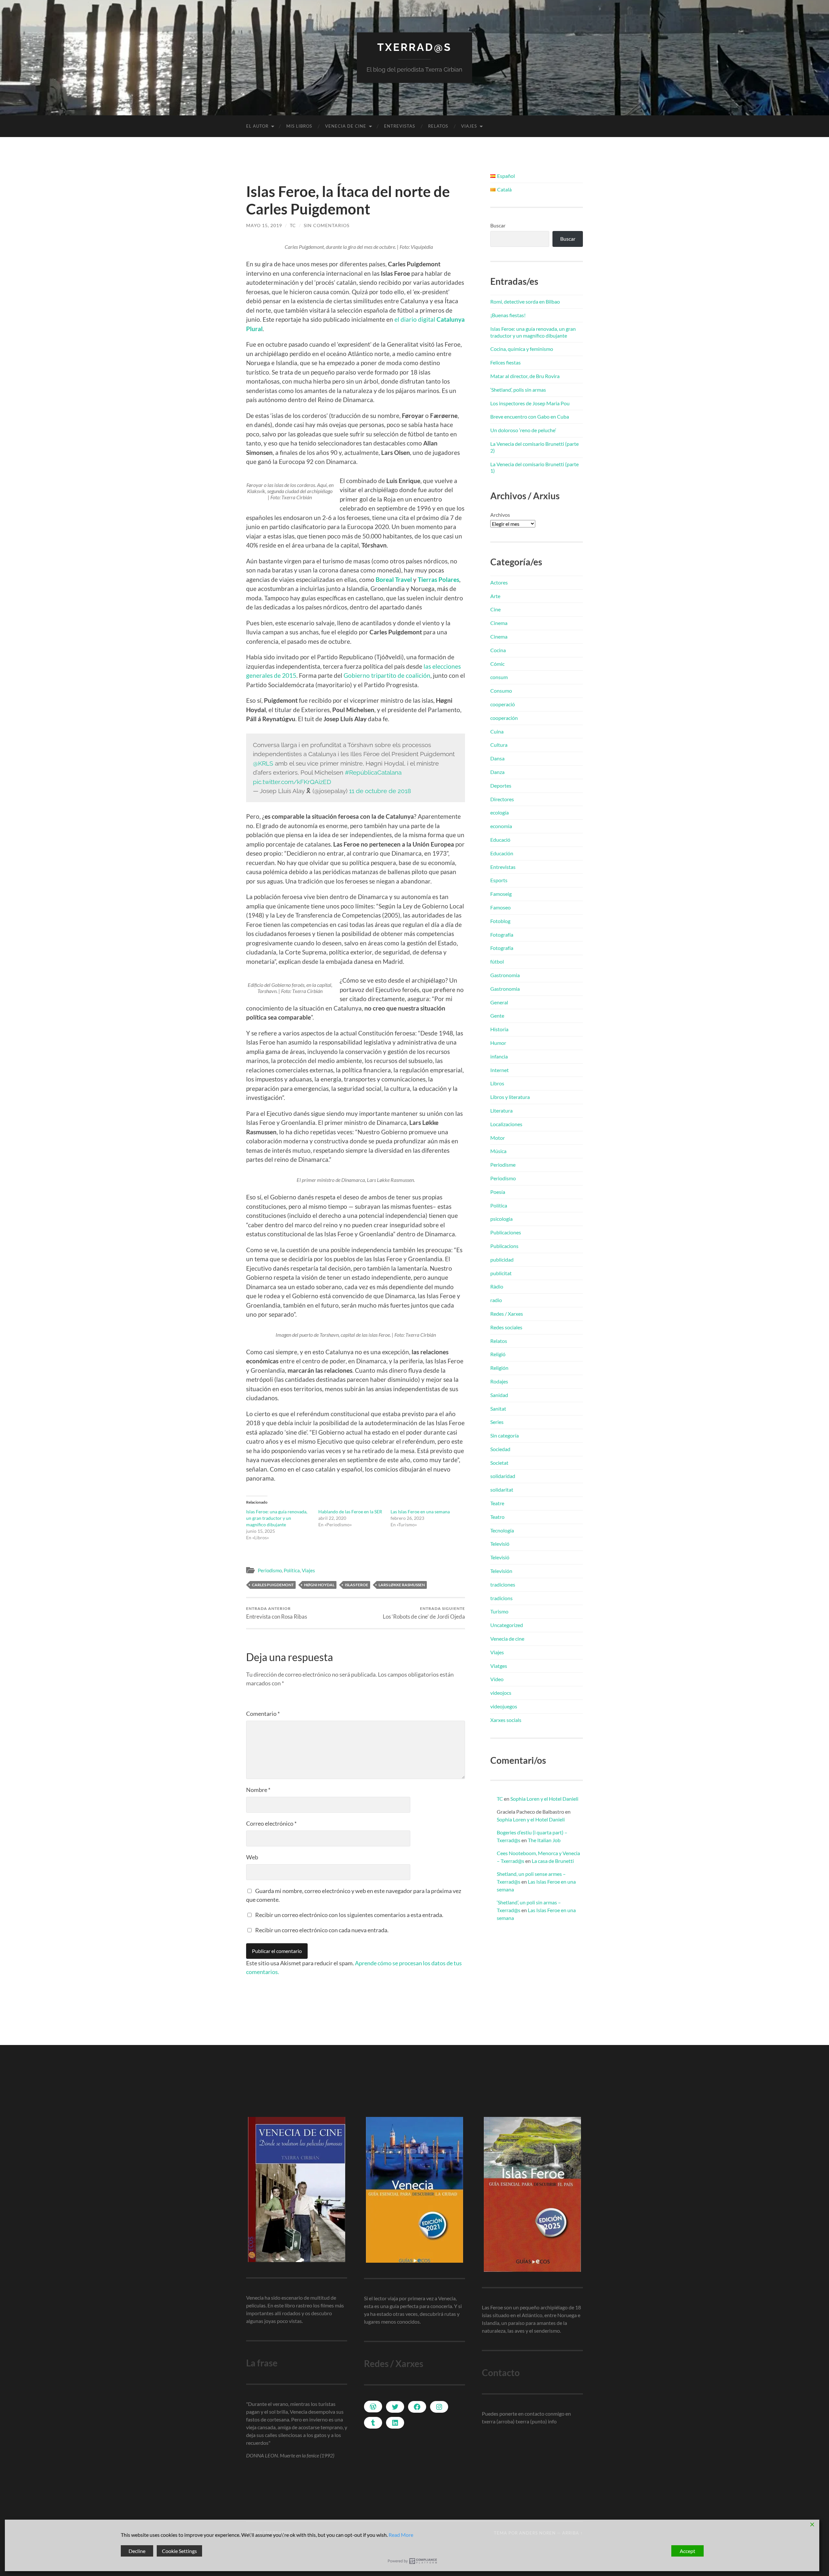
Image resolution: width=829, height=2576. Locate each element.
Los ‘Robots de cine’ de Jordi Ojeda (424, 1613)
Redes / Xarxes (507, 1314)
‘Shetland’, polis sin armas (518, 390)
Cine (495, 609)
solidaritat (502, 1490)
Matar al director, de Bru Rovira (525, 376)
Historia (499, 1029)
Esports (499, 880)
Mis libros (299, 126)
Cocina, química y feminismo (522, 349)
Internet (500, 1070)
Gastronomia (505, 975)
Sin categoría (505, 1435)
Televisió (500, 1544)
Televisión (501, 1571)
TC (293, 225)
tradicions (501, 1598)
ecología (500, 812)
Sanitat (498, 1409)
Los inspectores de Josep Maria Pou (530, 403)
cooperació (503, 704)
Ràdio (497, 1286)
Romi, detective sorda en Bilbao (525, 301)
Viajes (469, 126)
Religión (499, 1368)
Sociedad (500, 1449)
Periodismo (270, 1570)
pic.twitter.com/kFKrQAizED (292, 782)
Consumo (501, 691)
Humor (498, 1043)
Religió (498, 1354)
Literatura (501, 1110)
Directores (502, 799)
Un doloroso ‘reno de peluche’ (523, 430)
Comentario (263, 1714)
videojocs (501, 1693)
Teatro (497, 1517)
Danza (497, 772)
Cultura (499, 745)
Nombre (258, 1790)
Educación (502, 853)
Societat (499, 1463)
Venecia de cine (346, 126)
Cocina (498, 650)
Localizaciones (506, 1124)
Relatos (438, 126)
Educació (500, 840)
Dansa (497, 758)
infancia (499, 1056)
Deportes (501, 786)
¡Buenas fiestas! (508, 315)
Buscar (498, 225)
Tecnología (502, 1530)
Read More (401, 2535)
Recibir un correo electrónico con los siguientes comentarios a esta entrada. (349, 1915)
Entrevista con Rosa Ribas (277, 1613)
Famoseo (500, 907)
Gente (497, 1016)
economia (501, 826)
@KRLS (263, 763)
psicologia (501, 1219)
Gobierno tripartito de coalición (387, 675)
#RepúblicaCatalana (373, 772)
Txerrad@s (414, 47)
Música (498, 1151)
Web (252, 1857)
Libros (497, 1083)
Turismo (499, 1611)
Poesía (498, 1192)
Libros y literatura (510, 1097)
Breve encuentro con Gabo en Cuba (530, 416)
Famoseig (501, 894)
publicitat (501, 1273)
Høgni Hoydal (319, 1585)
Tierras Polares (438, 579)
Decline (137, 2551)
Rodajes (499, 1381)
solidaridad (503, 1476)
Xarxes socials (506, 1720)
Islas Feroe (357, 1585)
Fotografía (502, 935)
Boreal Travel (394, 579)
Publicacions (504, 1246)
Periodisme (503, 1165)
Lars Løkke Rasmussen (402, 1585)
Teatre (497, 1503)
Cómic (497, 664)
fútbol (497, 961)
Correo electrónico (271, 1823)
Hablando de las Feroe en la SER (350, 1512)
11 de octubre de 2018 (380, 791)
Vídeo (497, 1679)
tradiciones (503, 1584)
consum (499, 677)
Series (497, 1422)
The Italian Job (544, 1840)
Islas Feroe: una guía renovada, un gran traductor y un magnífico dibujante (277, 1518)
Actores (499, 582)
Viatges (499, 1666)
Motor (498, 1138)
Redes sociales (506, 1327)
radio (496, 1300)
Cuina (497, 731)
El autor (257, 126)
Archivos (500, 515)
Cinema (499, 623)
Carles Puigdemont (273, 1585)
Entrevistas (400, 126)
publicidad (502, 1259)
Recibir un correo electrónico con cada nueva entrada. (322, 1930)
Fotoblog (500, 921)
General (499, 1002)
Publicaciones (506, 1232)
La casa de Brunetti (553, 1861)
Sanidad (499, 1395)
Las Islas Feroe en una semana (420, 1512)
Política (292, 1570)
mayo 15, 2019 (264, 225)
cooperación (504, 718)
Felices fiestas (505, 362)
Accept (687, 2551)
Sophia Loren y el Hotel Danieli (544, 1799)
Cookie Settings (179, 2551)
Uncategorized (507, 1625)
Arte (495, 596)
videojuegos (504, 1706)
